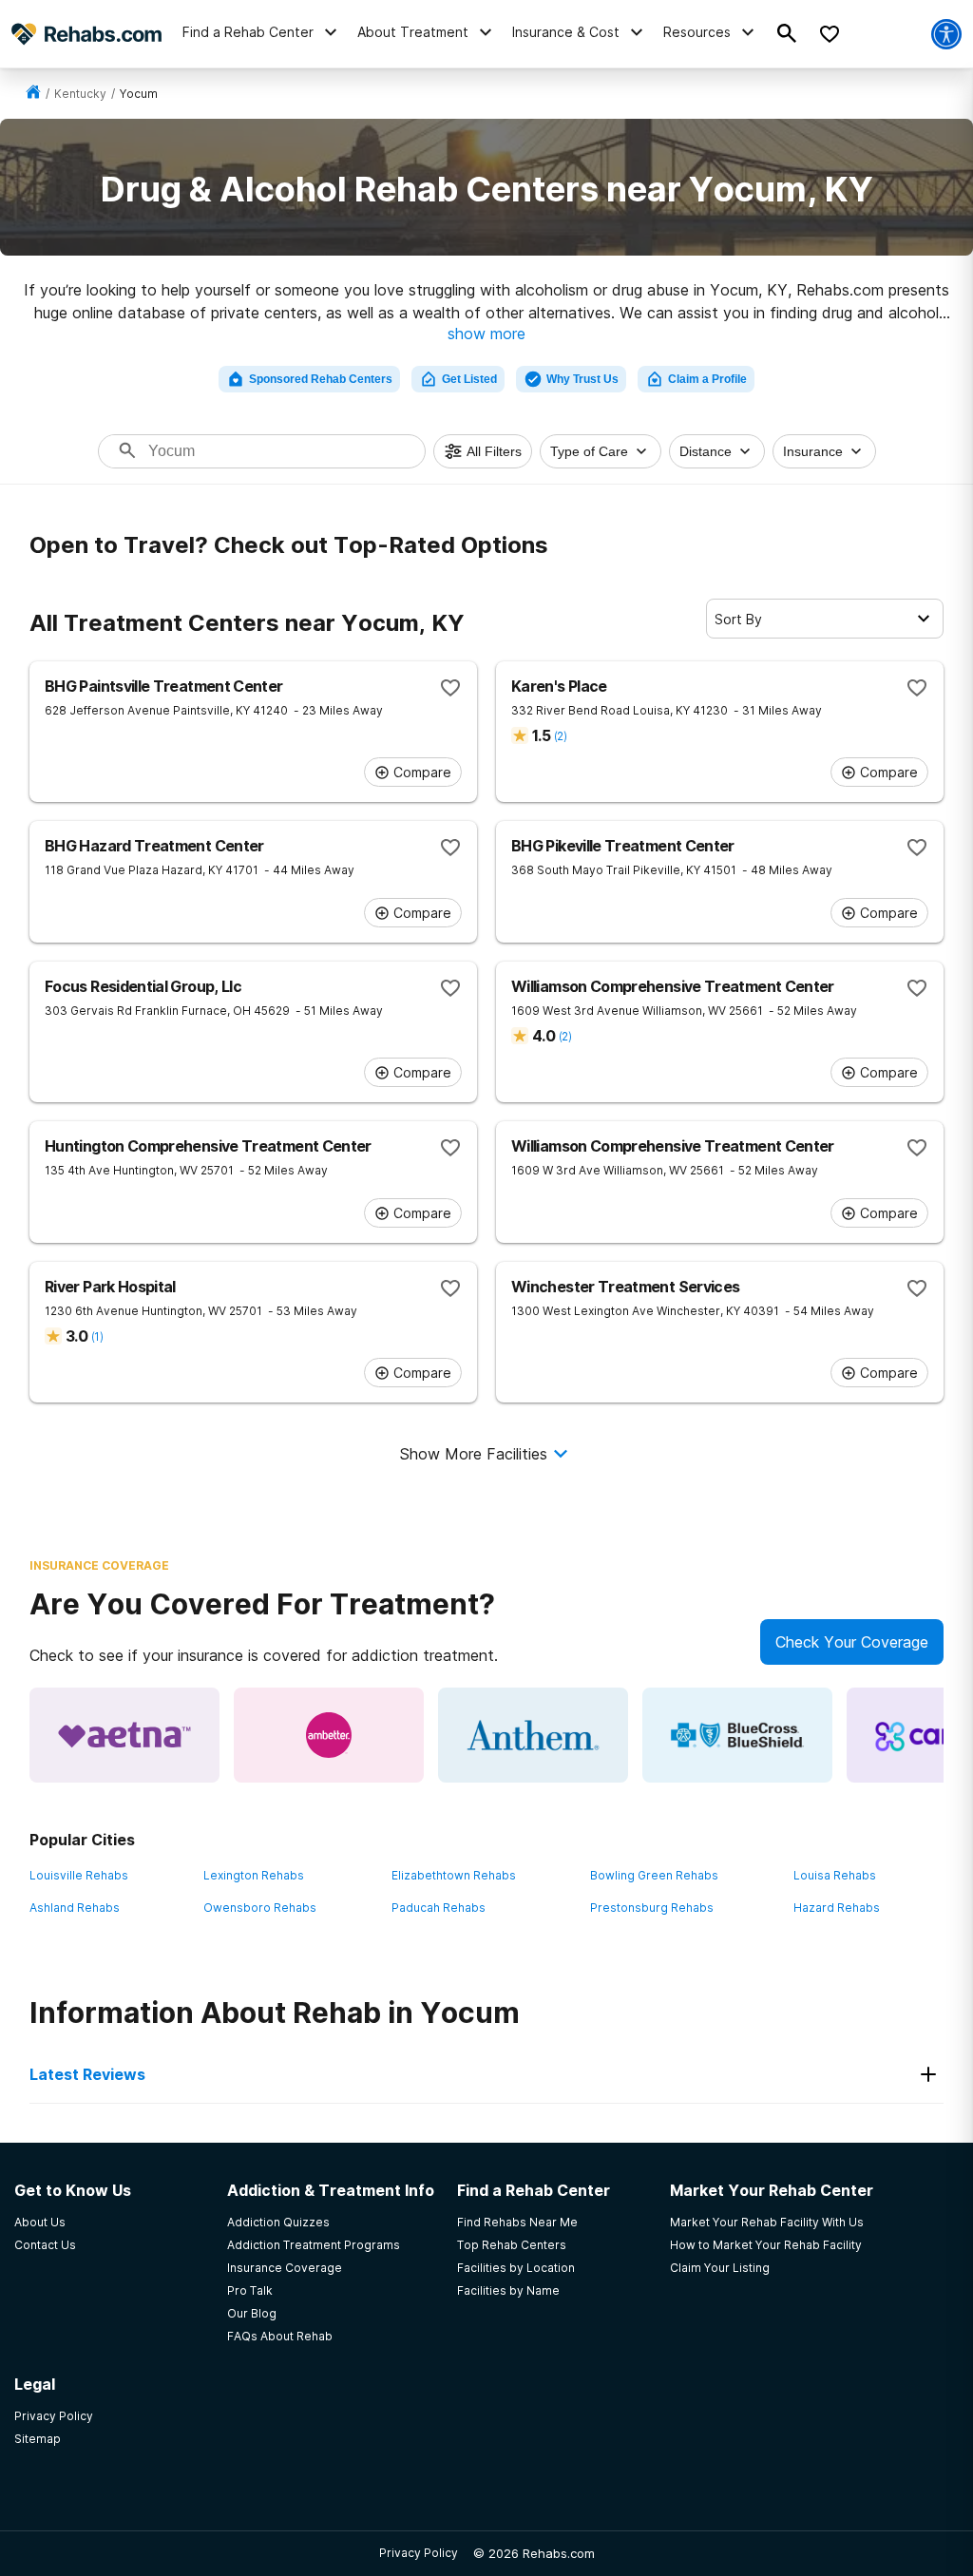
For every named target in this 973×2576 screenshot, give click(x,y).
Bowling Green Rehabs (654, 1875)
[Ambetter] (329, 1735)
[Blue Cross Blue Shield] (737, 1735)
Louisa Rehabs (835, 1875)
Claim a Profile (707, 379)
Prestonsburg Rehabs (652, 1908)
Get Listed (469, 379)
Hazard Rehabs (837, 1908)
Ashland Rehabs (75, 1908)
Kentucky (80, 94)
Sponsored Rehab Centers (321, 379)
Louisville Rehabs (79, 1875)
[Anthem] (533, 1735)
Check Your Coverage (852, 1642)
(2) (560, 736)
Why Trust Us (582, 379)
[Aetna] (124, 1735)
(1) (97, 1336)
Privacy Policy (419, 2553)
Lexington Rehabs (254, 1875)
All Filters (494, 451)
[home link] (33, 94)
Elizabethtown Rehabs (454, 1875)
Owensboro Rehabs (260, 1908)
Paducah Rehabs (439, 1908)
